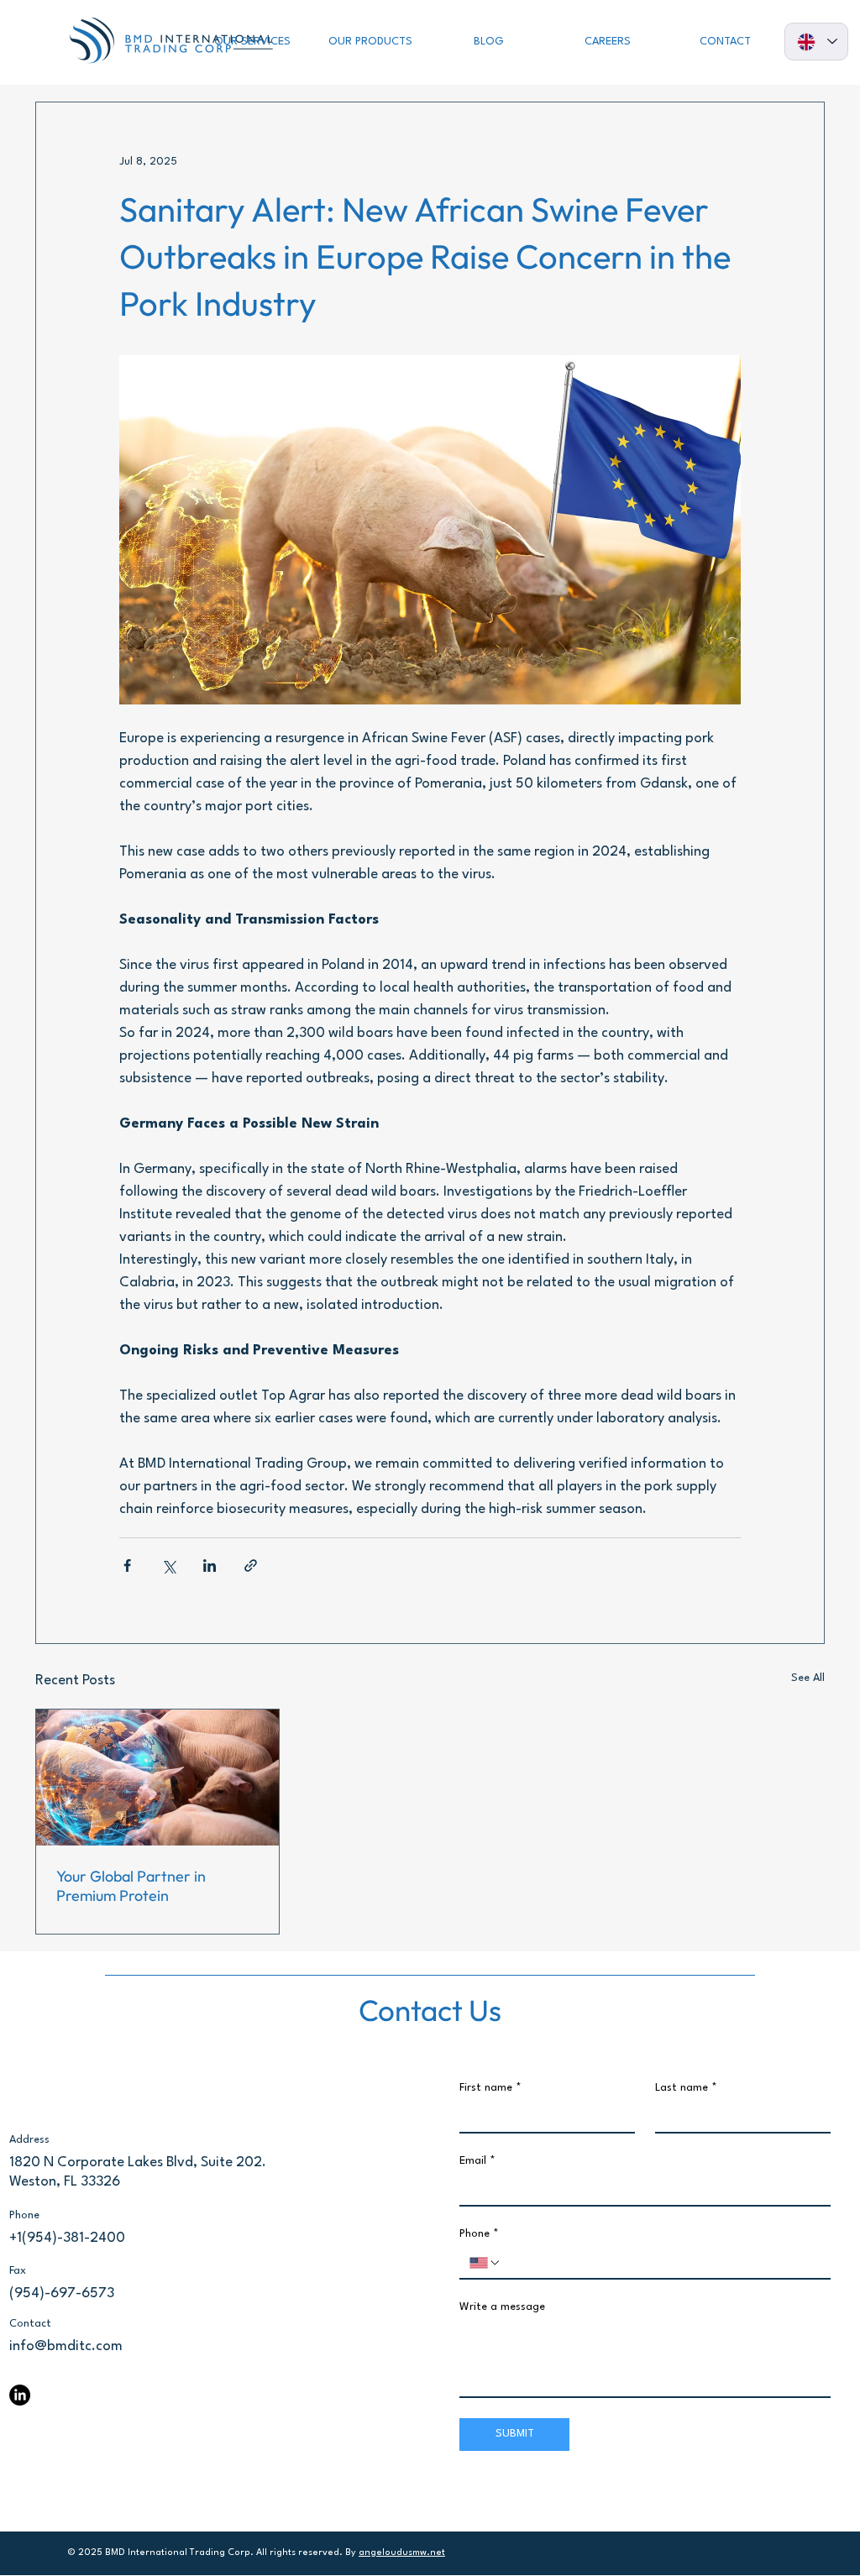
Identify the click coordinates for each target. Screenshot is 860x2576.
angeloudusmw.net (402, 2553)
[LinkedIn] (20, 2395)
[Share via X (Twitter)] (168, 1565)
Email (477, 2161)
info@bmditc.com (66, 2346)
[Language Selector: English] (816, 42)
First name (490, 2088)
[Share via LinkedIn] (210, 1565)
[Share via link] (251, 1565)
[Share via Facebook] (127, 1565)
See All (808, 1678)
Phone (479, 2234)
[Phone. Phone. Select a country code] (485, 2263)
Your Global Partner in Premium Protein (131, 1886)
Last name (686, 2088)
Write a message (502, 2307)
